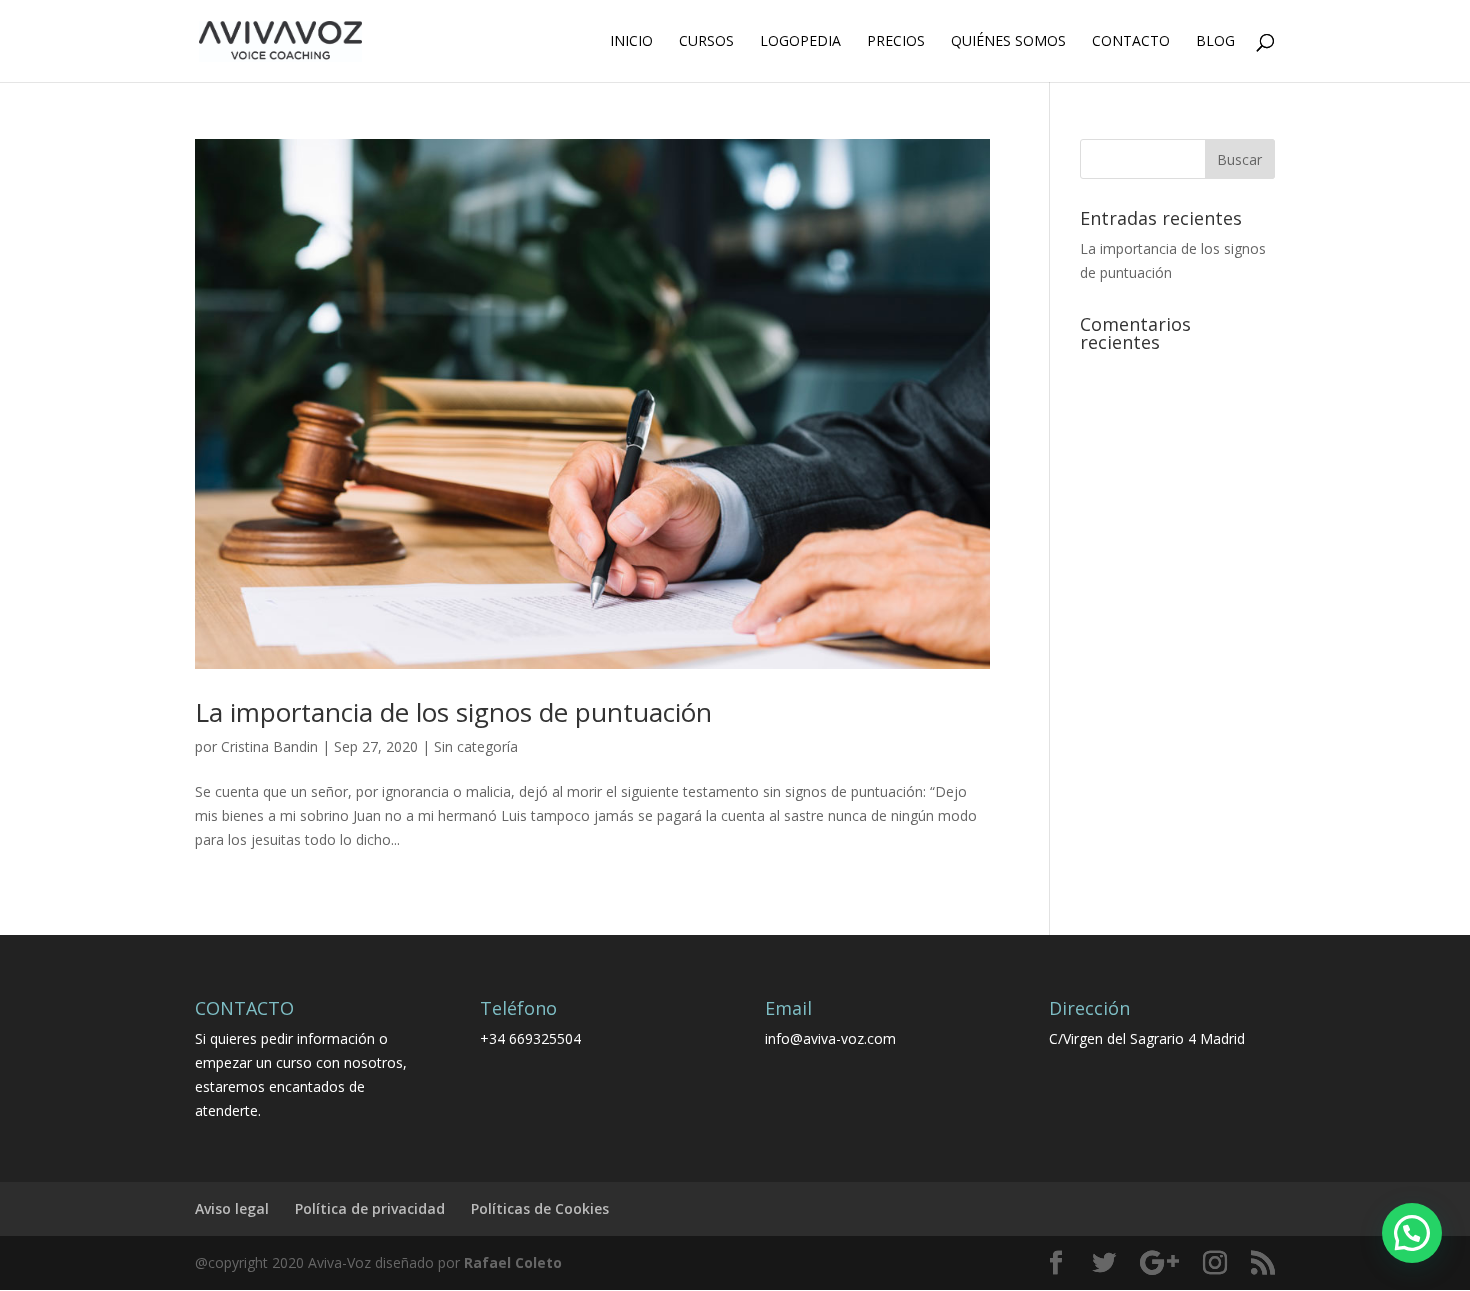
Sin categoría (476, 746)
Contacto (1131, 42)
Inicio (631, 42)
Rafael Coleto (513, 1262)
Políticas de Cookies (540, 1208)
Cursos (706, 42)
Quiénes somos (1008, 42)
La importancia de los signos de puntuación (453, 712)
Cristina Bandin (269, 746)
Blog (1215, 42)
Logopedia (800, 42)
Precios (896, 42)
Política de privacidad (370, 1208)
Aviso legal (232, 1208)
